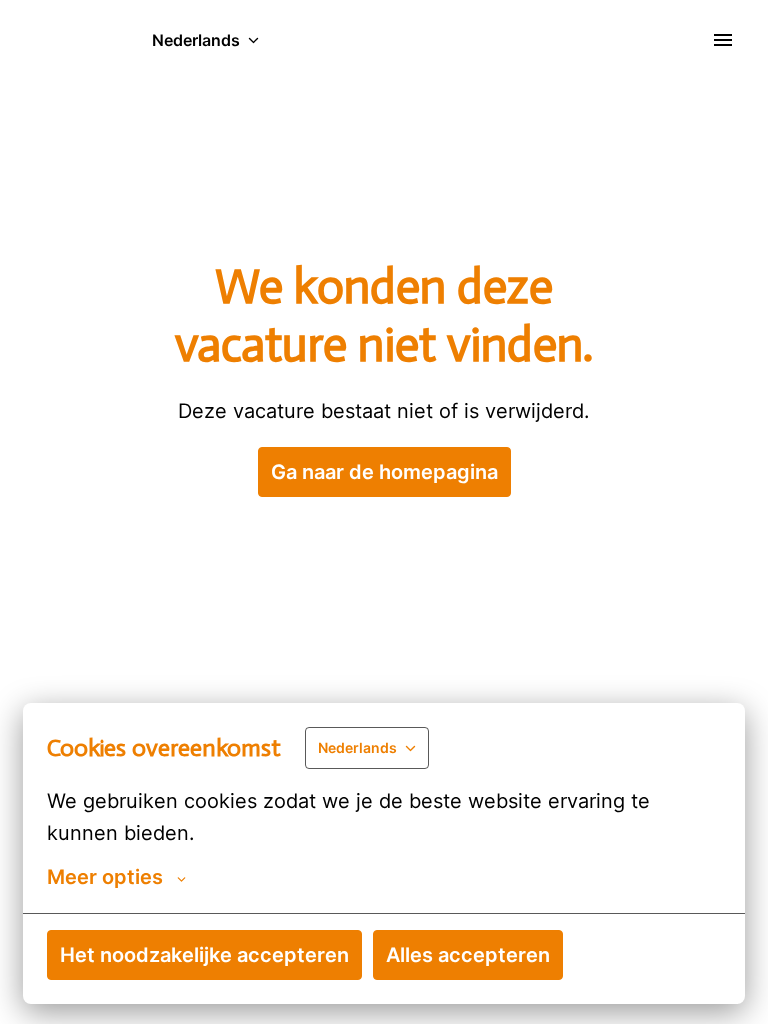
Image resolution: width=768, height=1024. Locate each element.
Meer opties (105, 877)
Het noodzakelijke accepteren (204, 955)
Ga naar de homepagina (384, 472)
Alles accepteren (468, 955)
